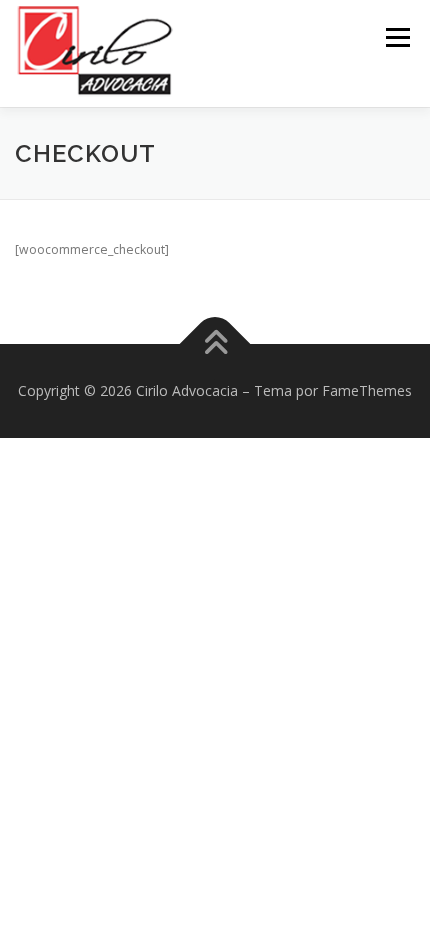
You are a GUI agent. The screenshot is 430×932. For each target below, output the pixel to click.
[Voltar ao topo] (215, 344)
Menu (396, 37)
